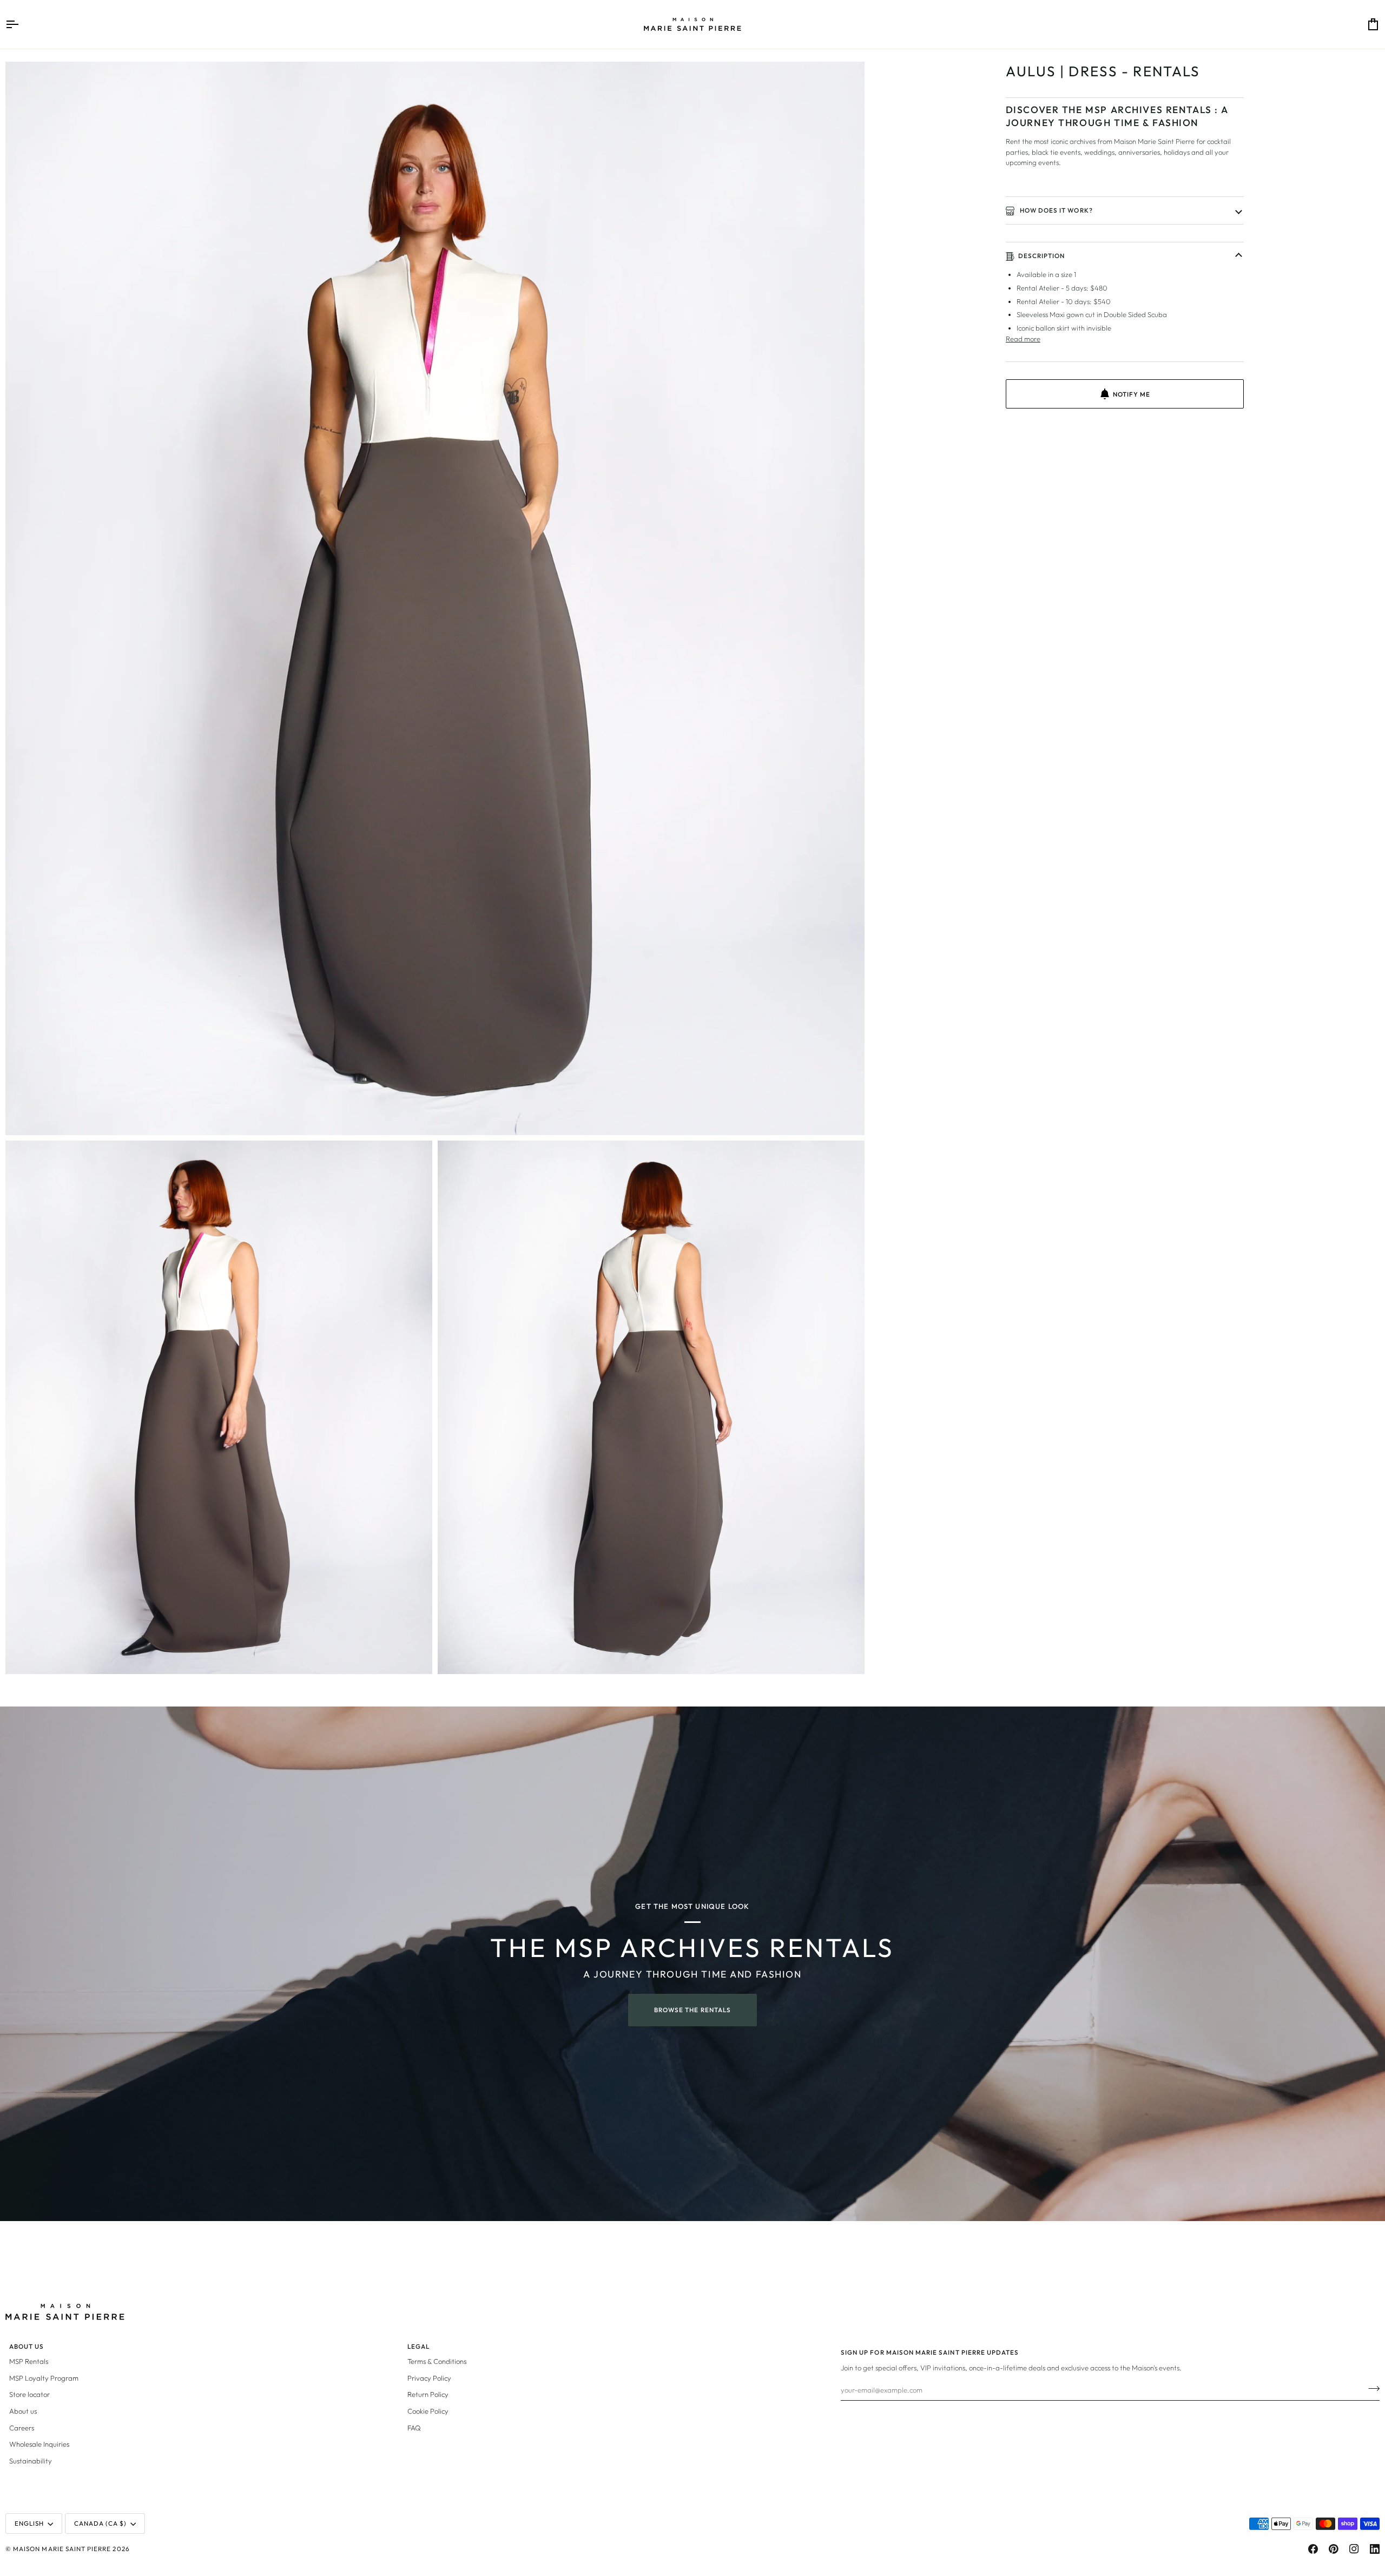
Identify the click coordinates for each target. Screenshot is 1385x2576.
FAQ (414, 2428)
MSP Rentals (29, 2361)
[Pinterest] (1334, 2549)
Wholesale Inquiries (39, 2444)
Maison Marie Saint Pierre (62, 2549)
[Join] (1371, 2388)
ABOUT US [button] (27, 2346)
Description (1042, 256)
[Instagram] (1354, 2549)
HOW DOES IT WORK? (1056, 210)
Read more (1023, 339)
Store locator (29, 2394)
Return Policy (428, 2394)
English (29, 2523)
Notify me (1132, 394)
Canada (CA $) (101, 2523)
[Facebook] (1313, 2549)
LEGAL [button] (418, 2346)
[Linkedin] (1375, 2549)
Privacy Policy (429, 2378)
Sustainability (31, 2461)
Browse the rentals (692, 2010)
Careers (22, 2428)
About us (23, 2411)
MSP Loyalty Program (44, 2378)
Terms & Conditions (437, 2361)
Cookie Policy (428, 2411)
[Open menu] (22, 24)
